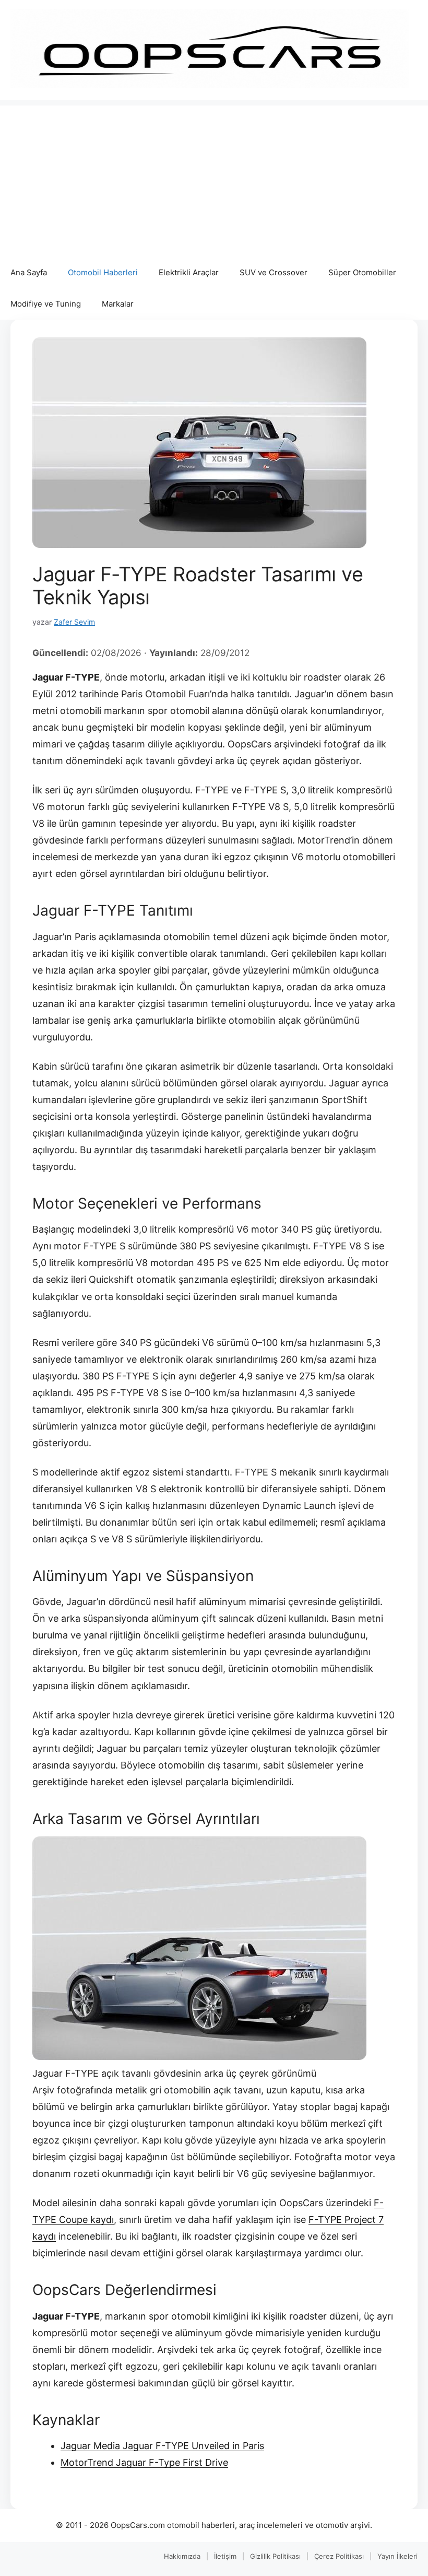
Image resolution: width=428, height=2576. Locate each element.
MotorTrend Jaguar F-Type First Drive (144, 2462)
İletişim (225, 2556)
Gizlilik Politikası (275, 2556)
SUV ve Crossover (274, 272)
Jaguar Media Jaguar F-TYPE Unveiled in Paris (162, 2446)
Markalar (118, 304)
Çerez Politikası (339, 2556)
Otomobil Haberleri (103, 272)
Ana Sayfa (29, 272)
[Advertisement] (214, 179)
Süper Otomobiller (362, 272)
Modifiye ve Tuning (46, 304)
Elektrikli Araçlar (189, 272)
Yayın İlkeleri (397, 2556)
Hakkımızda (182, 2556)
